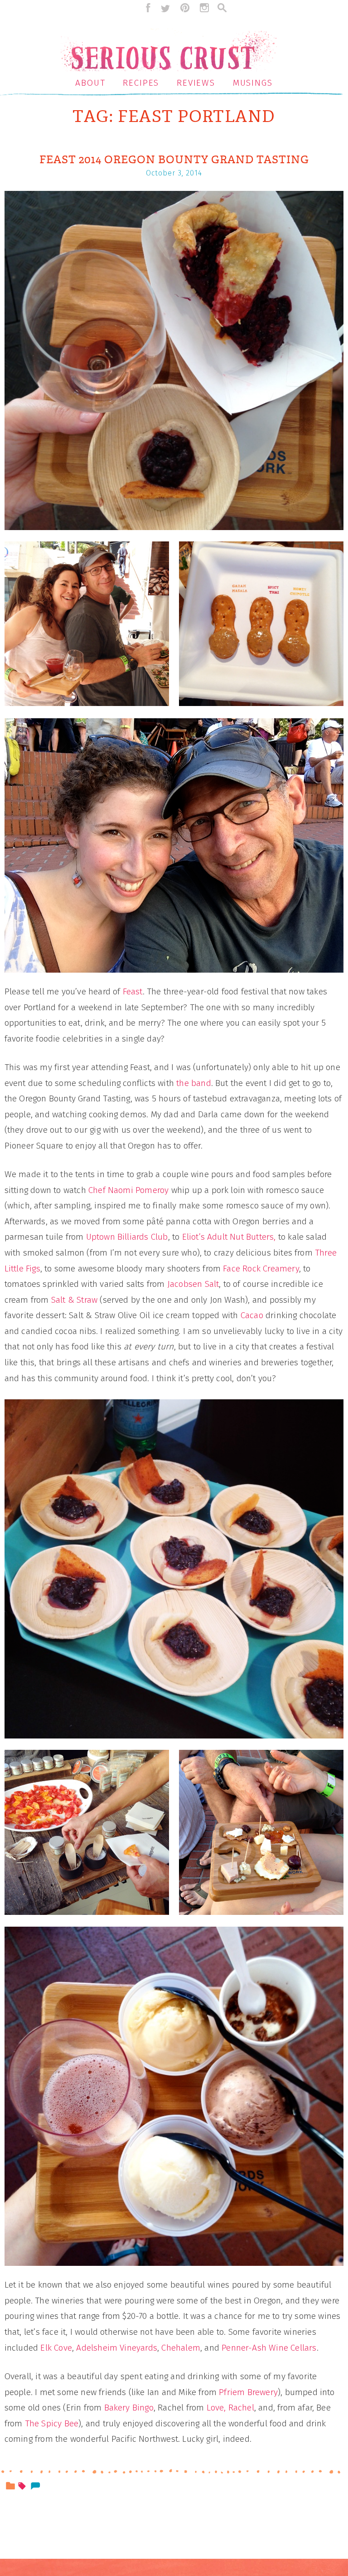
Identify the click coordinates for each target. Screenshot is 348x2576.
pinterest (185, 8)
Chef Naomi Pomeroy (128, 1190)
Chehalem (181, 2348)
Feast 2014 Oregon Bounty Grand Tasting (174, 160)
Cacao (252, 1315)
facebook (146, 8)
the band (194, 1083)
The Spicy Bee (52, 2423)
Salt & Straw (76, 1300)
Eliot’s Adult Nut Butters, (229, 1237)
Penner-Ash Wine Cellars (269, 2348)
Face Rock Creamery (261, 1269)
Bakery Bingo (129, 2408)
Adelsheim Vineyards (117, 2348)
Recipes (141, 83)
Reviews (196, 83)
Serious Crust (174, 43)
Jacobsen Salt (193, 1284)
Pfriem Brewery (248, 2392)
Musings (253, 83)
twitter (165, 8)
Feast (133, 991)
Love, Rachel (230, 2408)
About (90, 83)
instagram (204, 8)
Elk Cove (56, 2348)
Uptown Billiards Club (127, 1237)
